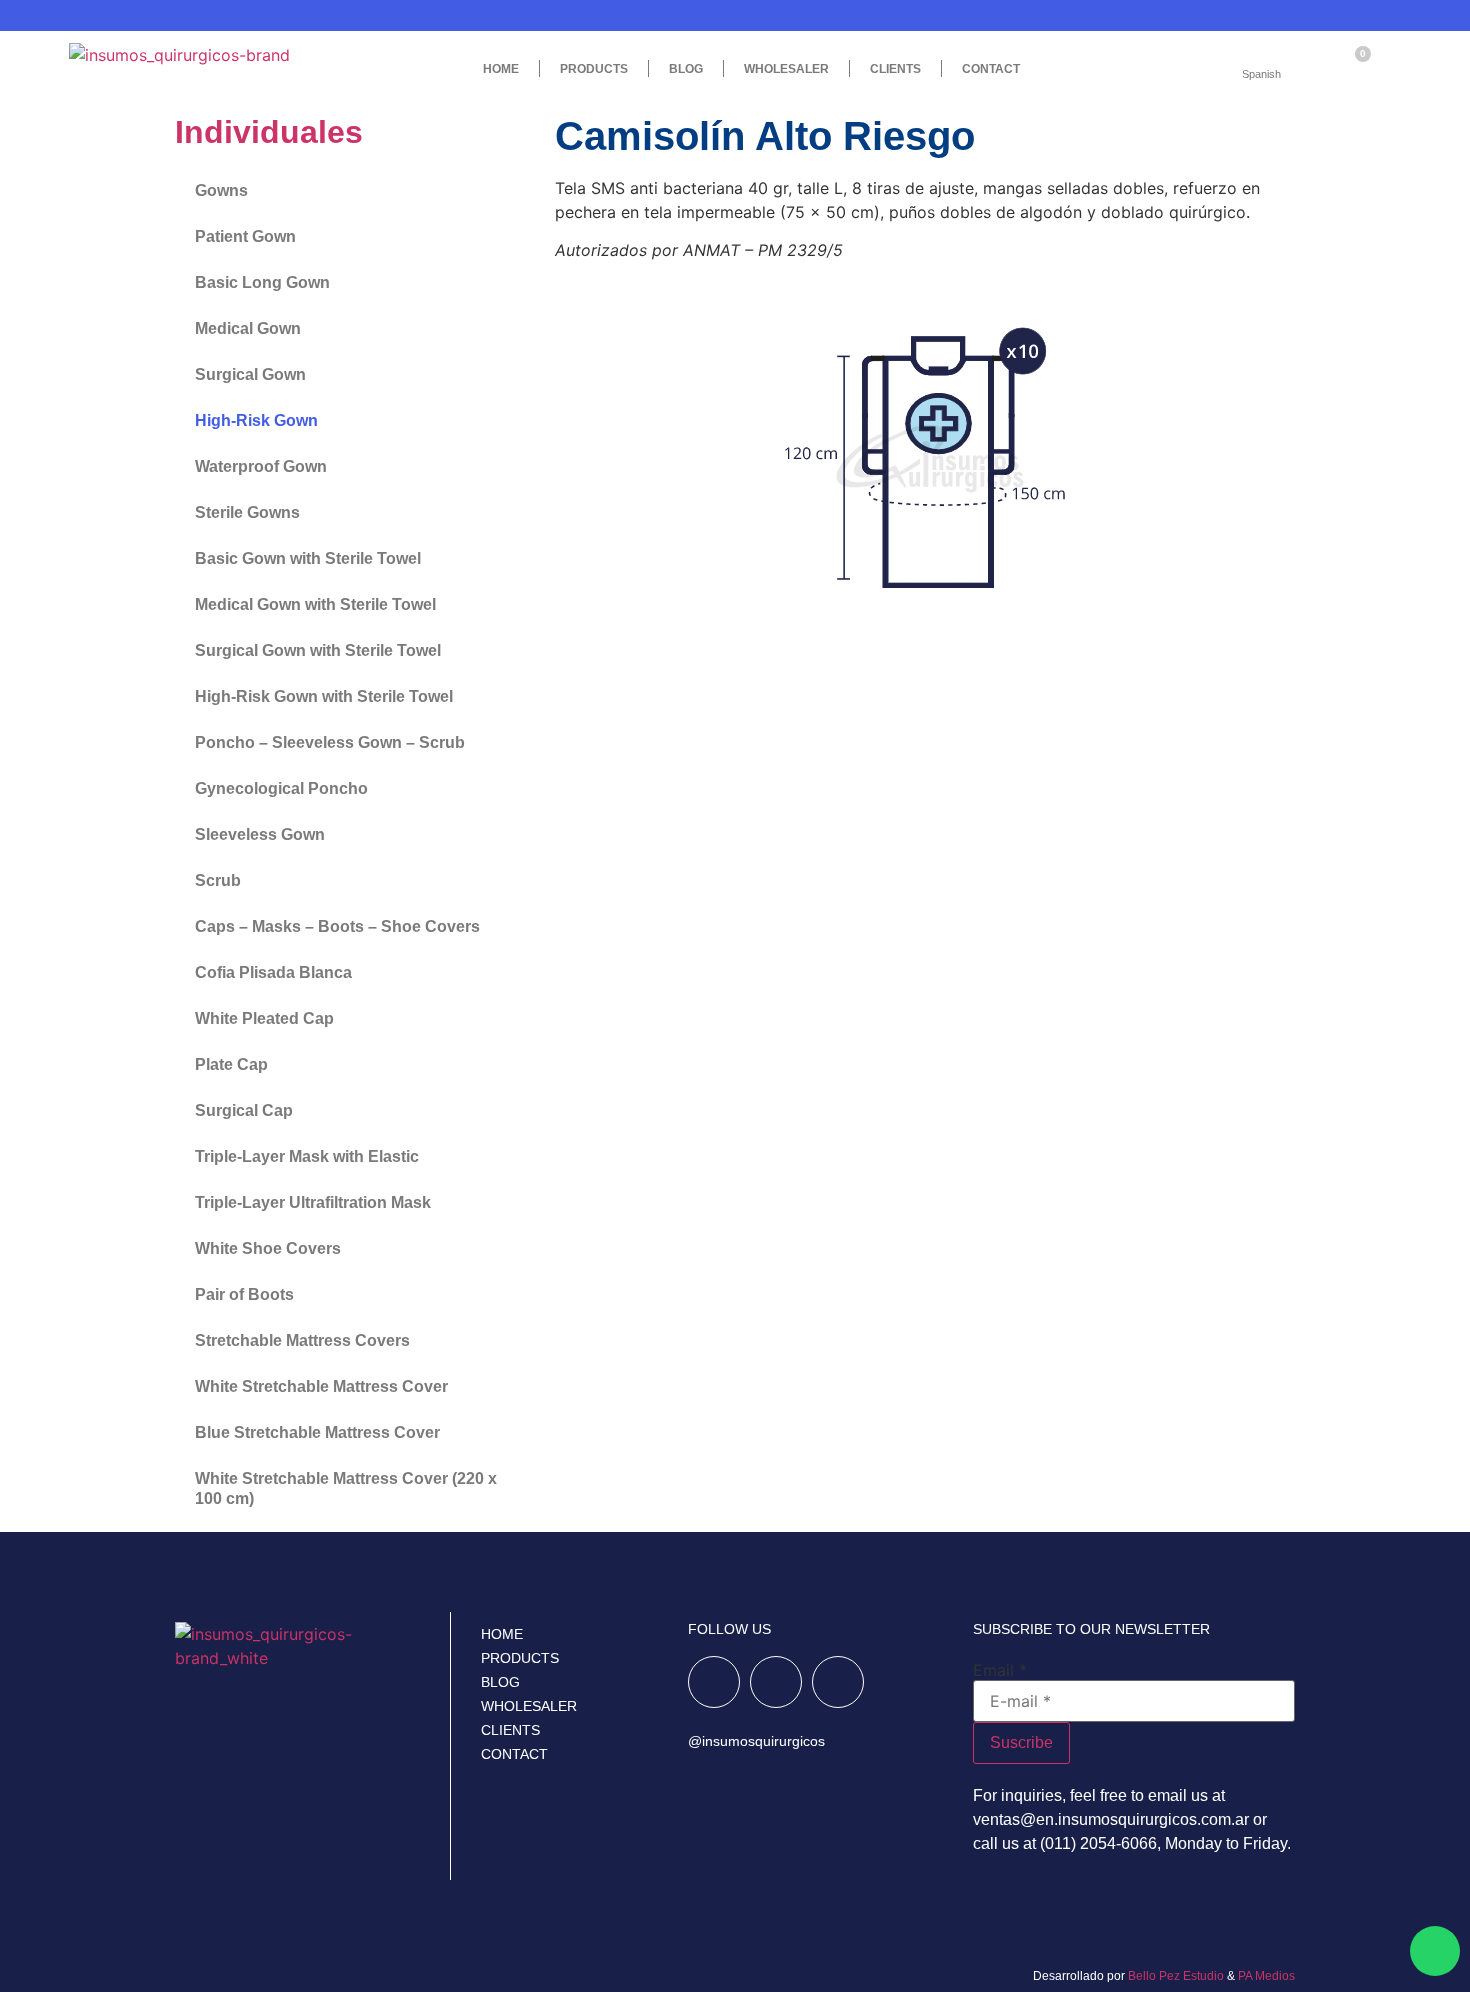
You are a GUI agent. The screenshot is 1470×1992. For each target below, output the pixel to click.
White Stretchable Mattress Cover (321, 1386)
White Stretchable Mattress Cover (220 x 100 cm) (346, 1488)
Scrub (218, 880)
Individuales (269, 132)
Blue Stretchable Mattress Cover (317, 1432)
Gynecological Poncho (281, 788)
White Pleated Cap (264, 1018)
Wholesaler (786, 69)
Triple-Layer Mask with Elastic (307, 1156)
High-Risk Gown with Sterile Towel (324, 696)
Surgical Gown (250, 374)
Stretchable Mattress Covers (302, 1340)
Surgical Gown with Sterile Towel (318, 650)
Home (501, 69)
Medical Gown (248, 328)
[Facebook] (714, 1682)
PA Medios (1266, 1976)
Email (1000, 1670)
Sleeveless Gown (260, 834)
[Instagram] (776, 1682)
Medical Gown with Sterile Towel (315, 604)
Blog (686, 69)
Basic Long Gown (262, 282)
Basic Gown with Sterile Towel (308, 558)
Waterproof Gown (261, 466)
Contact (991, 69)
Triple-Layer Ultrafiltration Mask (313, 1202)
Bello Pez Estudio (1176, 1976)
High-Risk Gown (256, 420)
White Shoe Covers (268, 1248)
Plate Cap (231, 1064)
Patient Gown (245, 236)
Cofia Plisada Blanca (273, 972)
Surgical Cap (244, 1110)
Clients (895, 69)
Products (520, 1658)
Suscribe (1021, 1742)
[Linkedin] (838, 1682)
